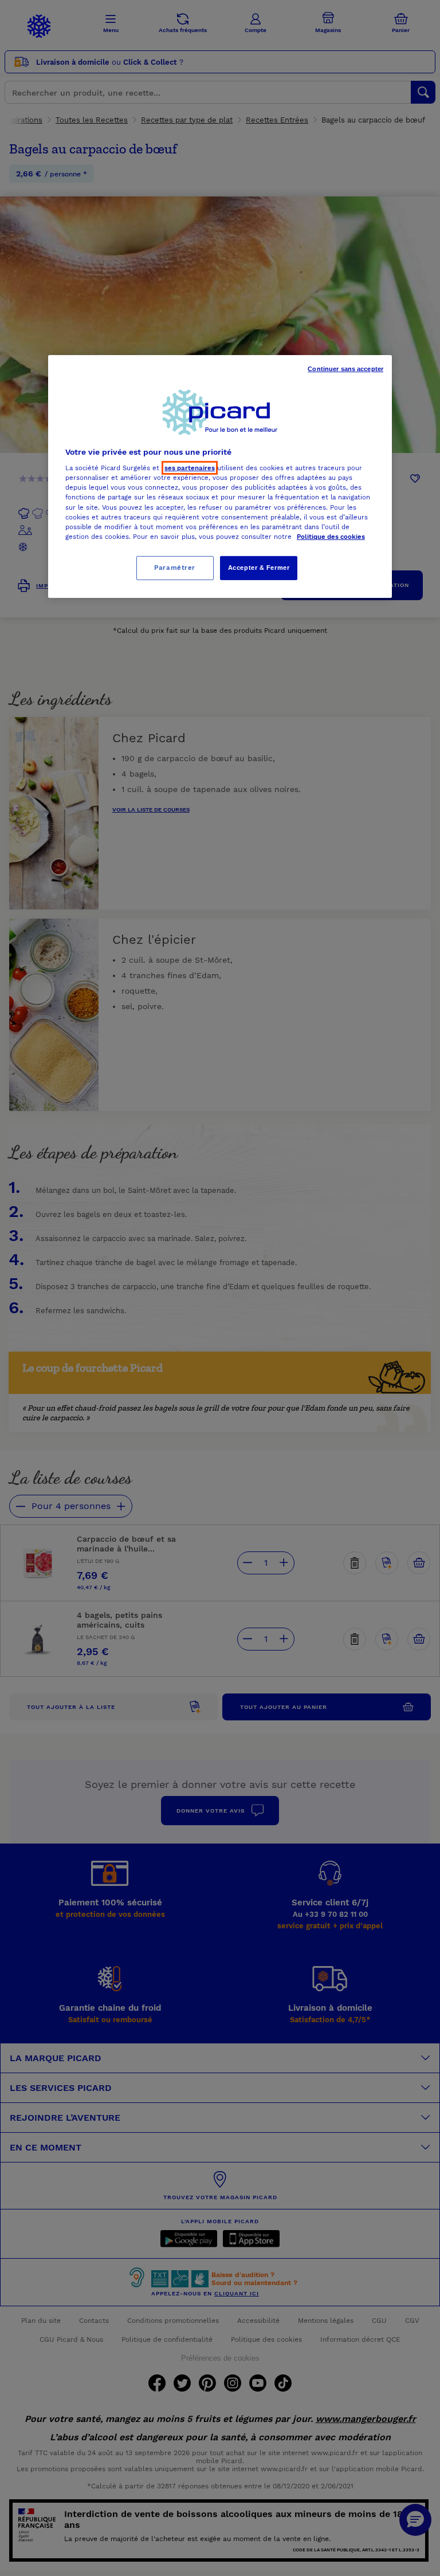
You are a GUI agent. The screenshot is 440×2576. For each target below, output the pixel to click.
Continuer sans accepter (345, 369)
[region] (220, 476)
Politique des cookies (331, 537)
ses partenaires (190, 468)
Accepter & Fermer (259, 568)
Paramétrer (175, 568)
